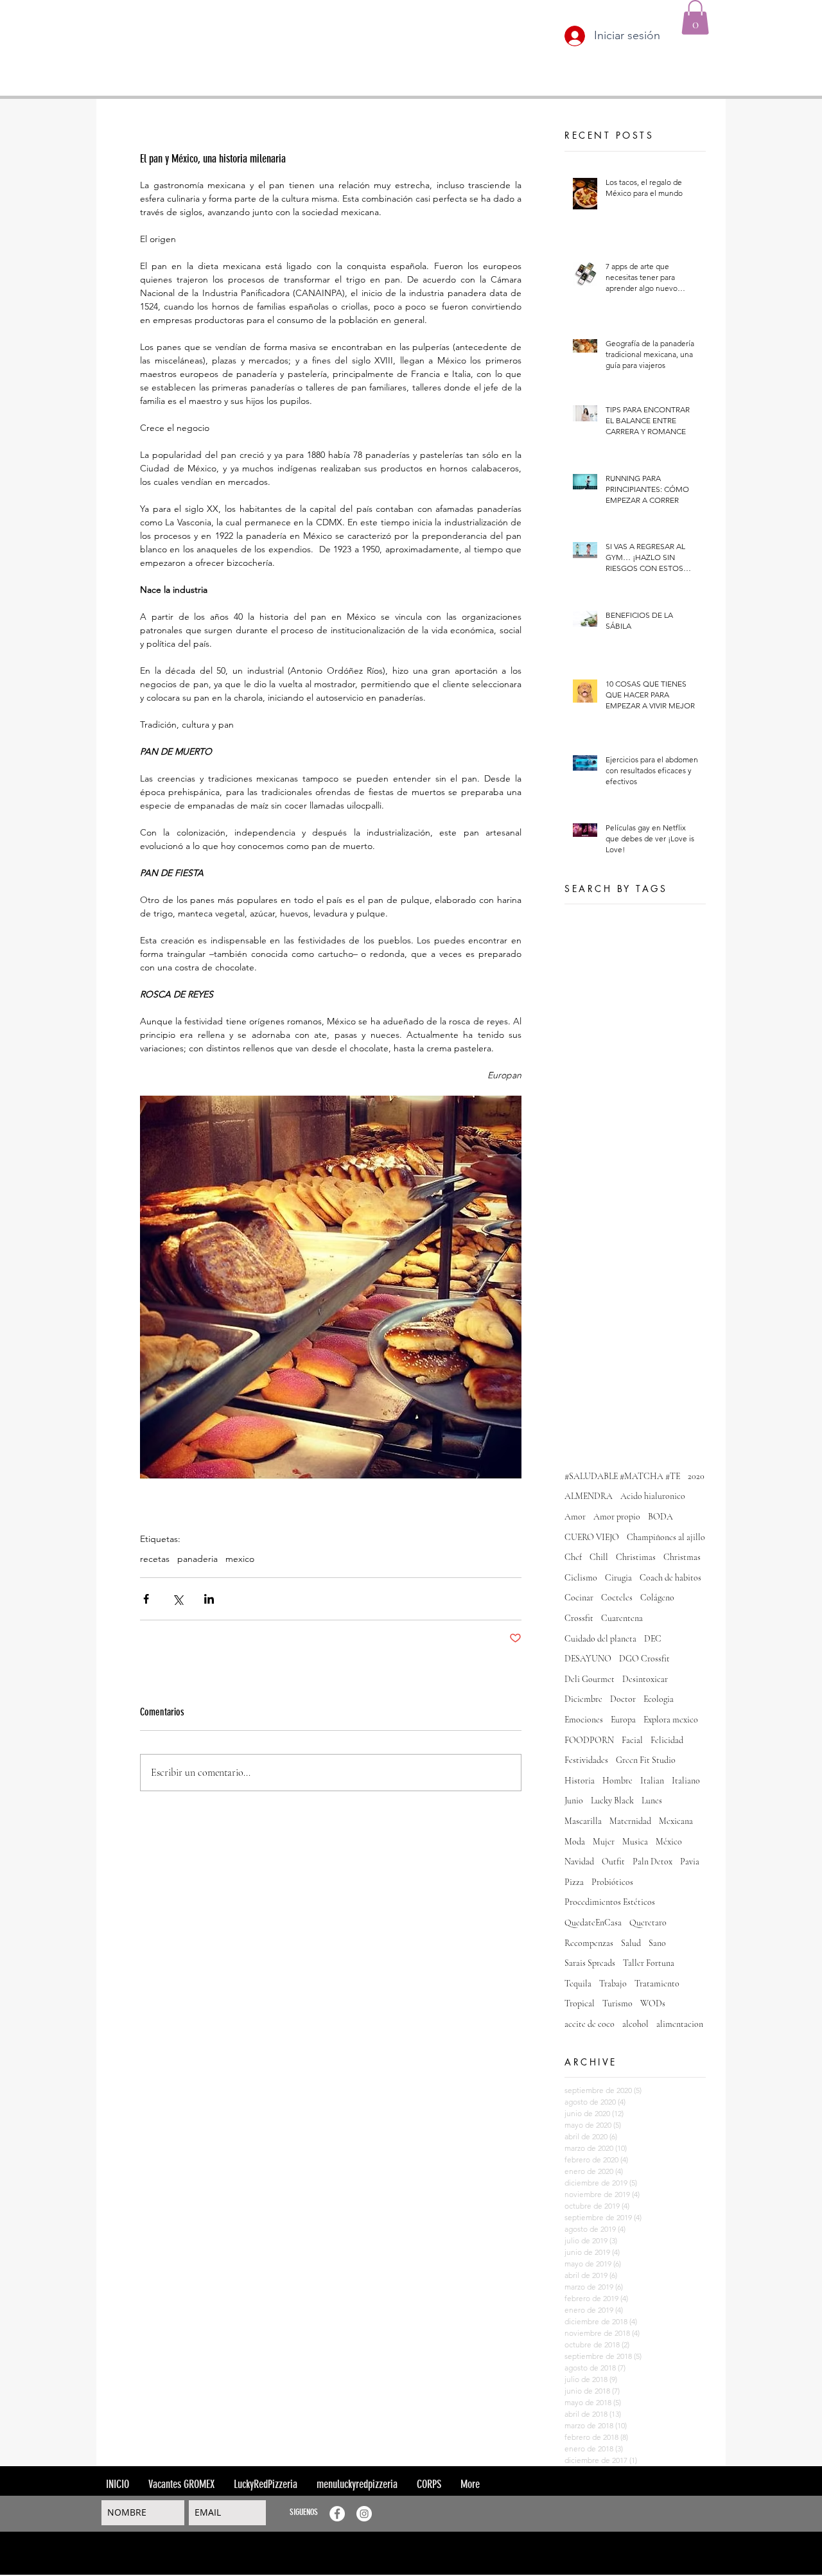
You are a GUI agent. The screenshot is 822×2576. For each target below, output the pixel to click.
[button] (695, 17)
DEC (653, 1639)
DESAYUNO (588, 1659)
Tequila (578, 1984)
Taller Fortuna (649, 1963)
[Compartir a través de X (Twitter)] (178, 1599)
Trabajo (613, 1984)
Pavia (690, 1862)
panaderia (197, 1559)
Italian (652, 1781)
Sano (657, 1943)
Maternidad (630, 1821)
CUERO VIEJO (592, 1537)
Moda (575, 1842)
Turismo (617, 2003)
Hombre (617, 1781)
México (669, 1842)
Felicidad (667, 1740)
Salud (631, 1943)
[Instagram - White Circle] (364, 2514)
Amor (575, 1517)
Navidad (579, 1862)
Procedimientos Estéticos (610, 1902)
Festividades (586, 1760)
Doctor (623, 1699)
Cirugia (618, 1578)
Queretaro (648, 1923)
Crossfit (579, 1618)
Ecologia (659, 1699)
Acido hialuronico (653, 1496)
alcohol (635, 2024)
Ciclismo (581, 1578)
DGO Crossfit (644, 1659)
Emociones (584, 1720)
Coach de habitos (670, 1578)
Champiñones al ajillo (666, 1537)
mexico (240, 1559)
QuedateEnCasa (593, 1923)
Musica (635, 1842)
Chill (599, 1557)
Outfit (613, 1862)
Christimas (636, 1557)
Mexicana (676, 1821)
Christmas (682, 1557)
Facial (632, 1740)
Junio (574, 1801)
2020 (696, 1476)
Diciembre (583, 1699)
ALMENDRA (589, 1496)
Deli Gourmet (590, 1679)
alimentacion (680, 2024)
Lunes (652, 1801)
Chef (573, 1557)
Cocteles (617, 1598)
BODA (660, 1517)
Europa (623, 1720)
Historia (580, 1781)
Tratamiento (657, 1984)
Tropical (580, 2003)
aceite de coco (590, 2024)
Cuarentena (622, 1618)
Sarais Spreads (590, 1963)
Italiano (686, 1781)
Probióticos (612, 1882)
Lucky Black (612, 1801)
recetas (155, 1559)
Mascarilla (583, 1821)
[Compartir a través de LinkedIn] (209, 1599)
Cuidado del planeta (600, 1639)
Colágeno (657, 1598)
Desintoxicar (645, 1679)
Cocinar (579, 1598)
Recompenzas (589, 1943)
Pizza (574, 1882)
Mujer (604, 1842)
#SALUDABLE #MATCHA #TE (622, 1476)
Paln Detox (652, 1862)
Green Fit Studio (646, 1760)
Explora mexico (671, 1720)
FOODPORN (589, 1740)
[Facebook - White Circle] (337, 2514)
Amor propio (617, 1517)
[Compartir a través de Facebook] (146, 1599)
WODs (653, 2003)
